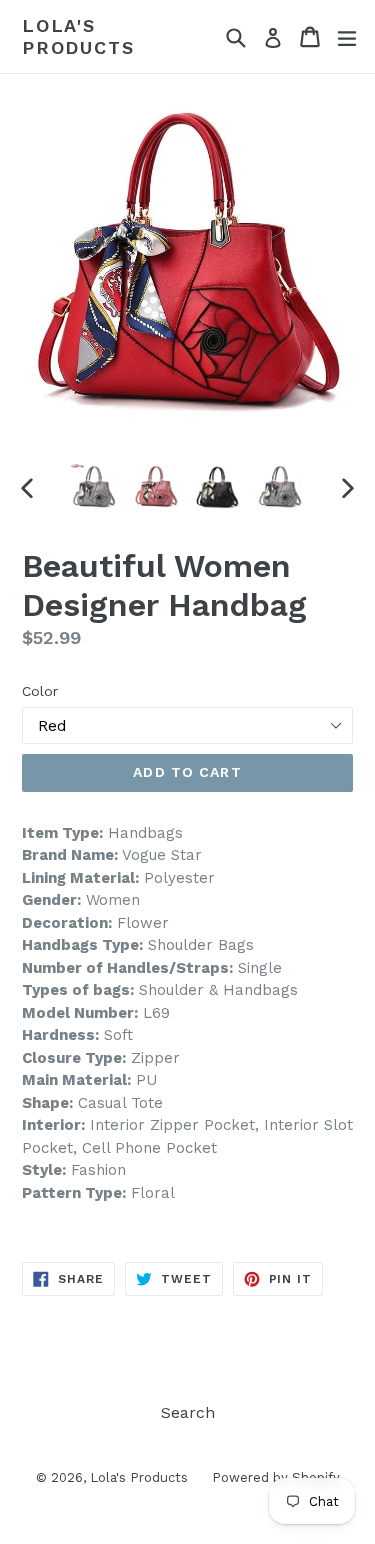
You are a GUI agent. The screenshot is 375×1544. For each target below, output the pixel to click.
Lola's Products (78, 36)
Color (40, 691)
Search (188, 1412)
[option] (94, 487)
